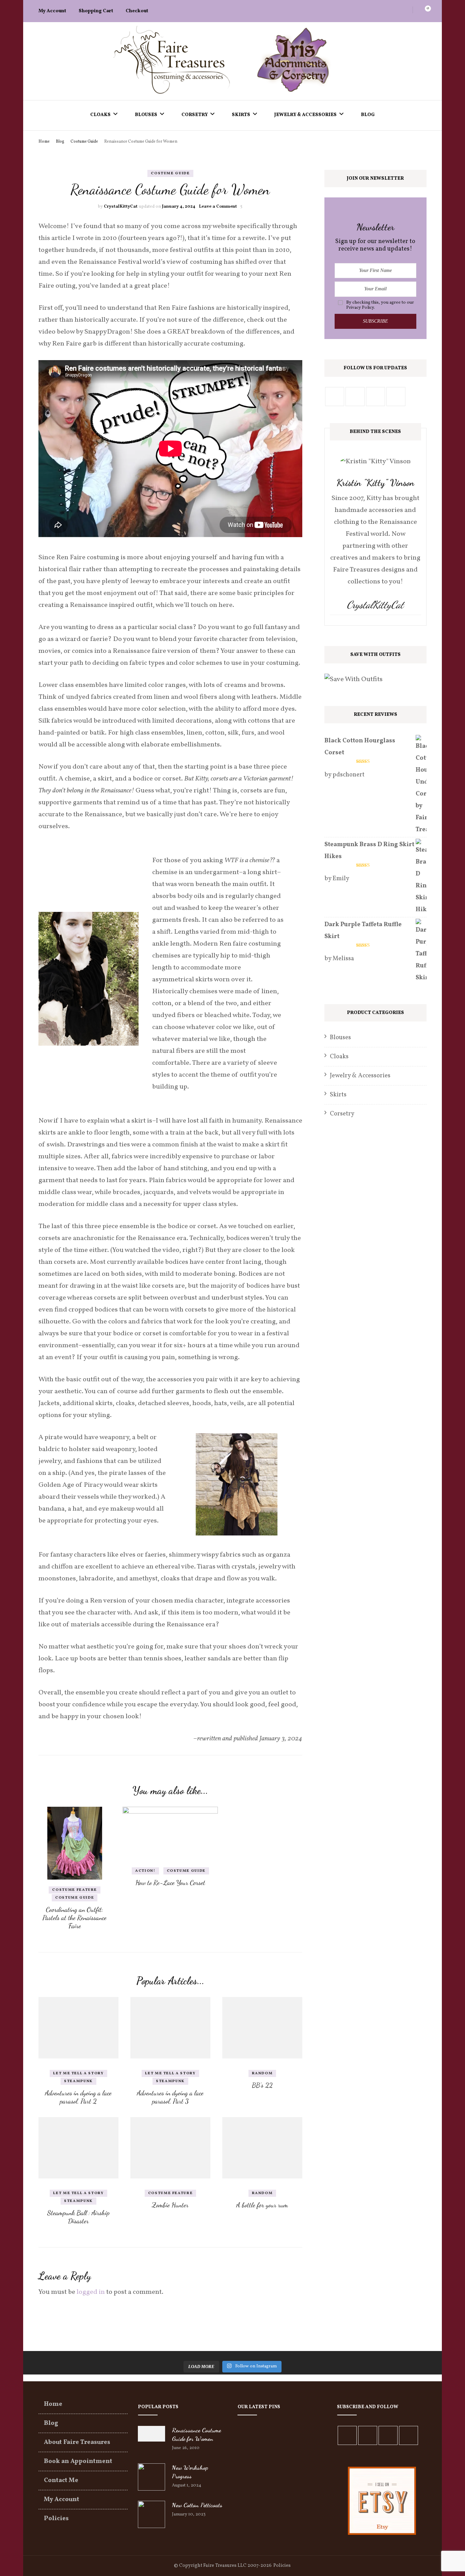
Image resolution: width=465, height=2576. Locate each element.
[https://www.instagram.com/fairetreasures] (375, 397)
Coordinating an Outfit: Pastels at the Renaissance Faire (75, 1918)
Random (262, 2073)
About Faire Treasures (77, 2442)
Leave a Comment (218, 207)
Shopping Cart (96, 11)
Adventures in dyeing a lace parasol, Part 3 (170, 2097)
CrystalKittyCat (121, 207)
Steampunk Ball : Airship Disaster (78, 2217)
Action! (145, 1871)
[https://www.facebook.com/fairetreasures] (347, 2435)
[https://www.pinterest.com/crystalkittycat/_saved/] (408, 2435)
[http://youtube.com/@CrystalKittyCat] (396, 397)
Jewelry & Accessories (306, 115)
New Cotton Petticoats (197, 2505)
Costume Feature (75, 1890)
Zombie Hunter (170, 2205)
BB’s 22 (262, 2085)
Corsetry (195, 115)
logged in (91, 2292)
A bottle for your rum (262, 2205)
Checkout (137, 11)
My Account (52, 11)
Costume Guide (170, 173)
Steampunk (78, 2081)
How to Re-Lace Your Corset (170, 1883)
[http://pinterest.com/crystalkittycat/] (355, 397)
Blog (368, 115)
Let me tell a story (78, 2073)
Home (53, 2404)
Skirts (241, 115)
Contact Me (61, 2481)
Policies (56, 2519)
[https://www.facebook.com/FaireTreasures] (335, 397)
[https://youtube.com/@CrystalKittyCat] (388, 2435)
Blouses (146, 115)
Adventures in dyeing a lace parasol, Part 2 (78, 2097)
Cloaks (100, 115)
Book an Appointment (78, 2461)
